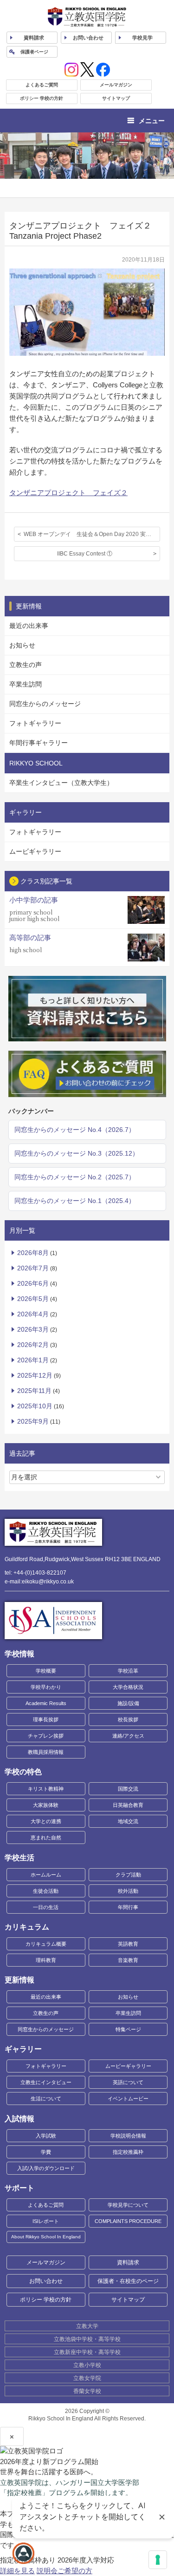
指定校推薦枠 (128, 2152)
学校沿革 (128, 1671)
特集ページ (128, 2029)
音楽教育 (128, 1960)
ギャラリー (23, 2049)
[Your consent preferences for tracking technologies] (158, 2560)
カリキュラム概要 (46, 1944)
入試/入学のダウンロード (46, 2168)
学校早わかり (46, 1687)
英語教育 (128, 1944)
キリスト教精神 (46, 1789)
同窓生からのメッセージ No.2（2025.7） (75, 1177)
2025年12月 (35, 1375)
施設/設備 (128, 1703)
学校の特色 (23, 1772)
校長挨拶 (128, 1720)
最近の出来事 (29, 626)
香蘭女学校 (87, 2391)
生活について (46, 2099)
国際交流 (128, 1789)
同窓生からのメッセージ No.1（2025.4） (75, 1201)
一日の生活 (46, 1907)
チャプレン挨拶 (46, 1736)
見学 (142, 38)
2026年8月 (33, 1253)
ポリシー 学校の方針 (42, 98)
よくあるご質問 (42, 85)
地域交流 (128, 1821)
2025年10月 (35, 1406)
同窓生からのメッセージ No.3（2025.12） (77, 1153)
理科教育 (46, 1960)
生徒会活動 (46, 1891)
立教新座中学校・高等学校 (87, 2352)
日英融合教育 (128, 1805)
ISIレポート (46, 2221)
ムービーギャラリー (128, 2066)
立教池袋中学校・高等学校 (87, 2339)
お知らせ (22, 645)
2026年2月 (33, 1345)
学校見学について (128, 2205)
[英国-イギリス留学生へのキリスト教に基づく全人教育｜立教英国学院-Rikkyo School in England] (87, 17)
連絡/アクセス (128, 1736)
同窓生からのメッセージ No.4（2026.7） (75, 1130)
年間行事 (128, 1907)
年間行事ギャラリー (39, 743)
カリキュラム (27, 1927)
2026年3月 (33, 1329)
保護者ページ (34, 52)
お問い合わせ (88, 38)
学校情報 (19, 1654)
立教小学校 (87, 2365)
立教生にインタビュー (46, 2082)
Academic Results (46, 1703)
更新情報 (19, 1980)
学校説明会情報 (128, 2136)
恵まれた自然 (46, 1837)
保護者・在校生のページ (128, 2281)
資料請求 (128, 2262)
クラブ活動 (128, 1875)
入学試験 (46, 2136)
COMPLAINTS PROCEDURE (128, 2221)
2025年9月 (33, 1421)
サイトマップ (116, 98)
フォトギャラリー (35, 723)
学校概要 (46, 1671)
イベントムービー (128, 2099)
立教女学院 (87, 2378)
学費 (46, 2152)
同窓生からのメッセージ (45, 704)
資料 (34, 38)
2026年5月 (33, 1299)
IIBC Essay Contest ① (85, 554)
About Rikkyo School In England (46, 2237)
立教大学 (87, 2326)
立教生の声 (26, 665)
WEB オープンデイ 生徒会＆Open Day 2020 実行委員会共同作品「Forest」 (92, 534)
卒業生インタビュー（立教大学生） (61, 783)
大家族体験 (46, 1805)
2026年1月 (33, 1360)
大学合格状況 (128, 1687)
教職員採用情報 (46, 1752)
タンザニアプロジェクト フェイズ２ (68, 493)
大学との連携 (46, 1821)
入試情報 (19, 2119)
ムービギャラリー (35, 851)
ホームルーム (46, 1875)
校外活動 (128, 1891)
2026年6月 (33, 1283)
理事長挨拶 (46, 1720)
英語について (128, 2082)
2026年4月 (33, 1314)
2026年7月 (33, 1268)
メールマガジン (116, 85)
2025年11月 (34, 1391)
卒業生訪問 (26, 684)
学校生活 (19, 1858)
